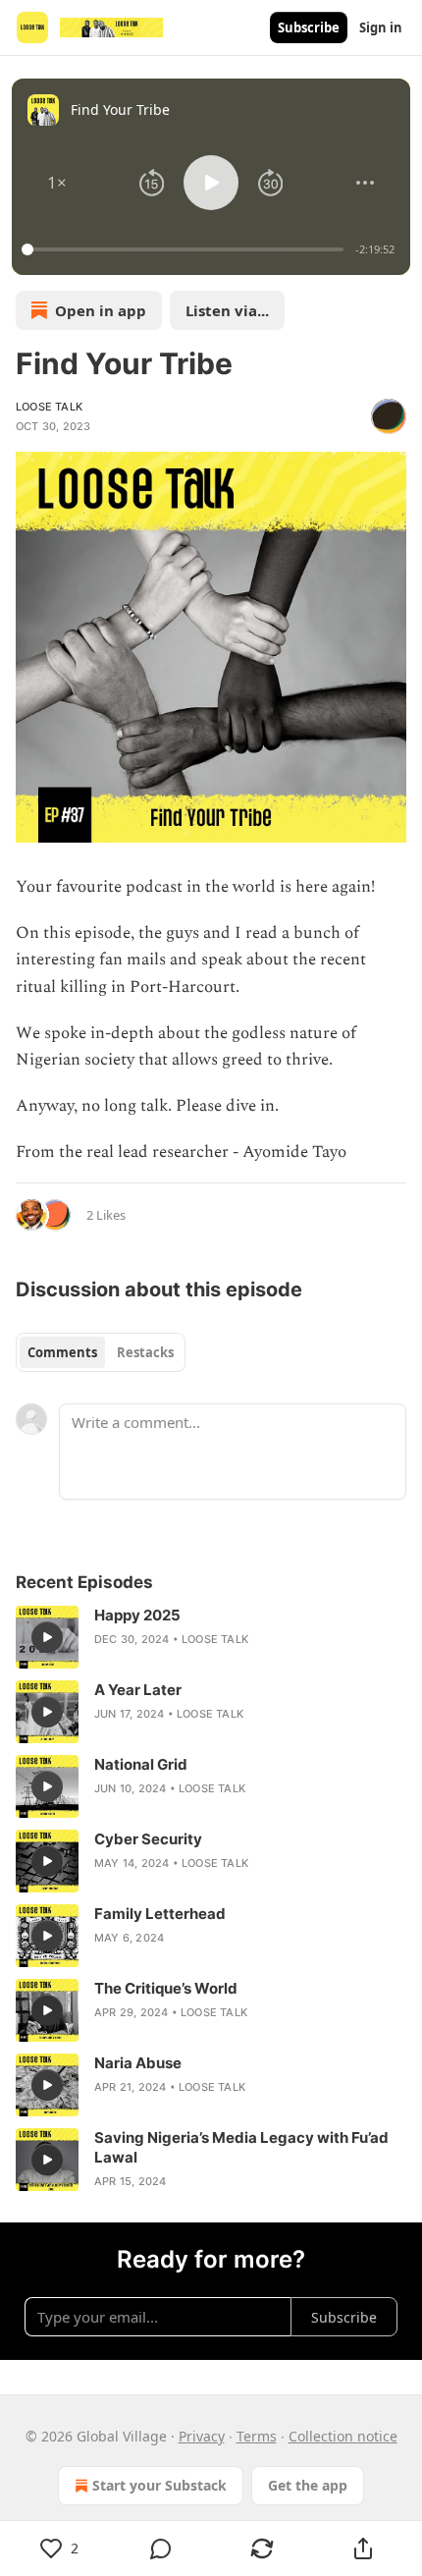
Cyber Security (148, 1839)
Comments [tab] (62, 1352)
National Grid (141, 1764)
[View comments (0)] (160, 2549)
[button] (57, 183)
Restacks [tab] (145, 1352)
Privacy (202, 2436)
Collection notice (343, 2436)
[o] (47, 1637)
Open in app (101, 310)
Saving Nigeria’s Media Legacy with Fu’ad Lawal (241, 2147)
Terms (257, 2436)
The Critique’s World (166, 1988)
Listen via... (227, 310)
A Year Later (138, 1690)
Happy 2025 (137, 1615)
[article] (211, 1637)
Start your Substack (159, 2485)
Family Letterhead (160, 1914)
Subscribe (309, 27)
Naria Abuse (138, 2063)
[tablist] (101, 1352)
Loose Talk (49, 407)
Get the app (308, 2485)
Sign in (381, 27)
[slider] (185, 249)
